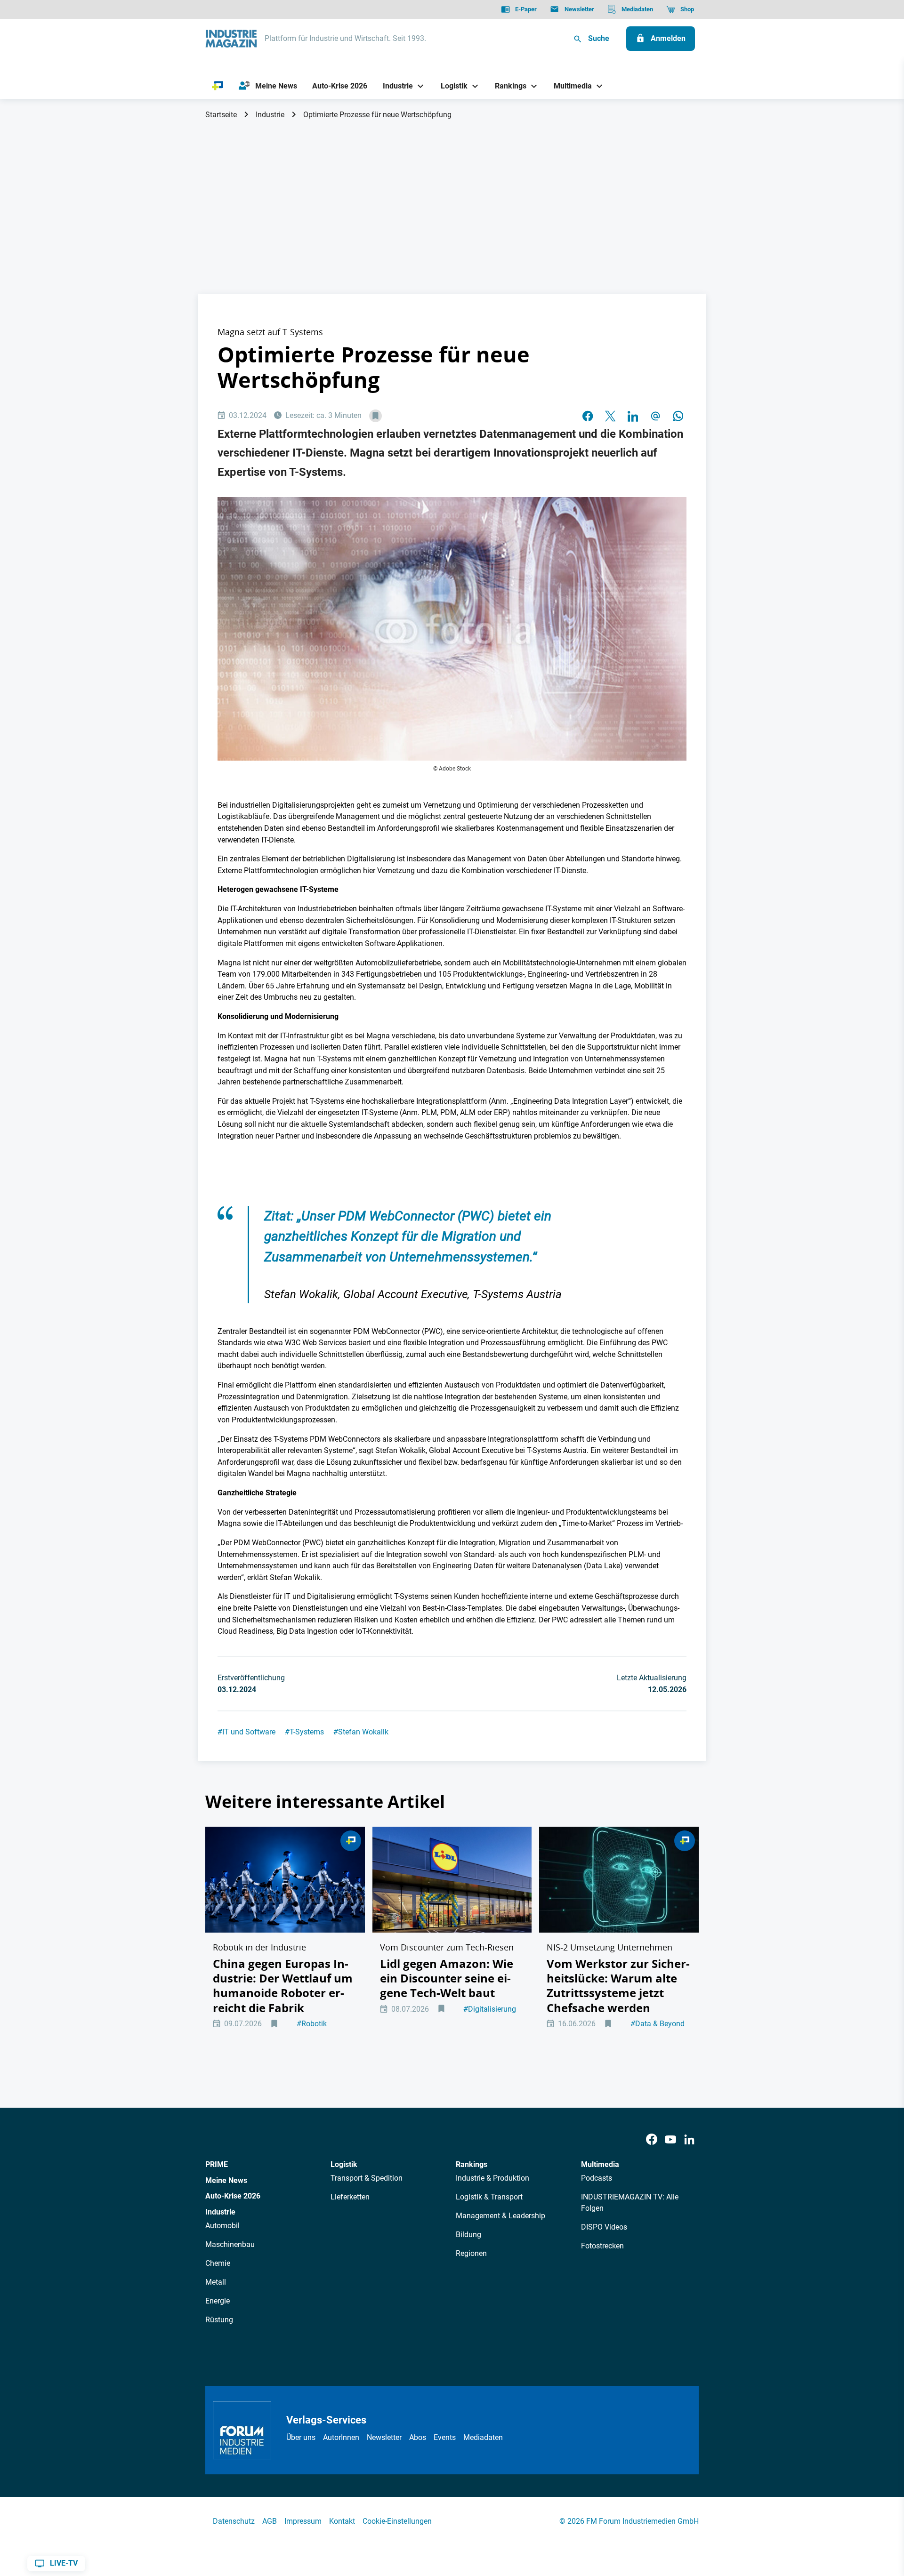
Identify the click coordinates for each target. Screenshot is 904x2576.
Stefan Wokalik (361, 1732)
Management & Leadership (500, 2216)
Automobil (222, 2226)
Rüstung (219, 2320)
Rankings (472, 2164)
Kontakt (342, 2521)
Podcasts (597, 2178)
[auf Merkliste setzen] (375, 416)
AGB (270, 2521)
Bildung (468, 2235)
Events (445, 2437)
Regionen (471, 2253)
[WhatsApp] (678, 416)
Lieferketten (350, 2197)
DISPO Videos (604, 2227)
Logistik (344, 2164)
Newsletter (384, 2437)
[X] (610, 416)
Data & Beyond (658, 2024)
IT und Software (246, 1732)
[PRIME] (218, 86)
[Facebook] (652, 2140)
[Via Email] (655, 416)
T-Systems (304, 1732)
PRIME (217, 2164)
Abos (418, 2437)
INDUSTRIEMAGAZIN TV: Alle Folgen (630, 2203)
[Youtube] (670, 2140)
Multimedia (600, 2164)
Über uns (301, 2437)
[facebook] (588, 416)
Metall (216, 2282)
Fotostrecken (602, 2246)
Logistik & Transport (489, 2197)
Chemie (218, 2263)
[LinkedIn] (633, 416)
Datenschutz (234, 2521)
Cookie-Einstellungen (397, 2521)
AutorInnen (341, 2437)
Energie (218, 2301)
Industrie (270, 115)
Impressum (303, 2521)
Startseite (221, 115)
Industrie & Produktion (492, 2178)
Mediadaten (483, 2437)
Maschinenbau (230, 2244)
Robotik (312, 2024)
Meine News (226, 2180)
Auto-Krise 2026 (233, 2196)
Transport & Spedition (367, 2178)
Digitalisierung (490, 2009)
